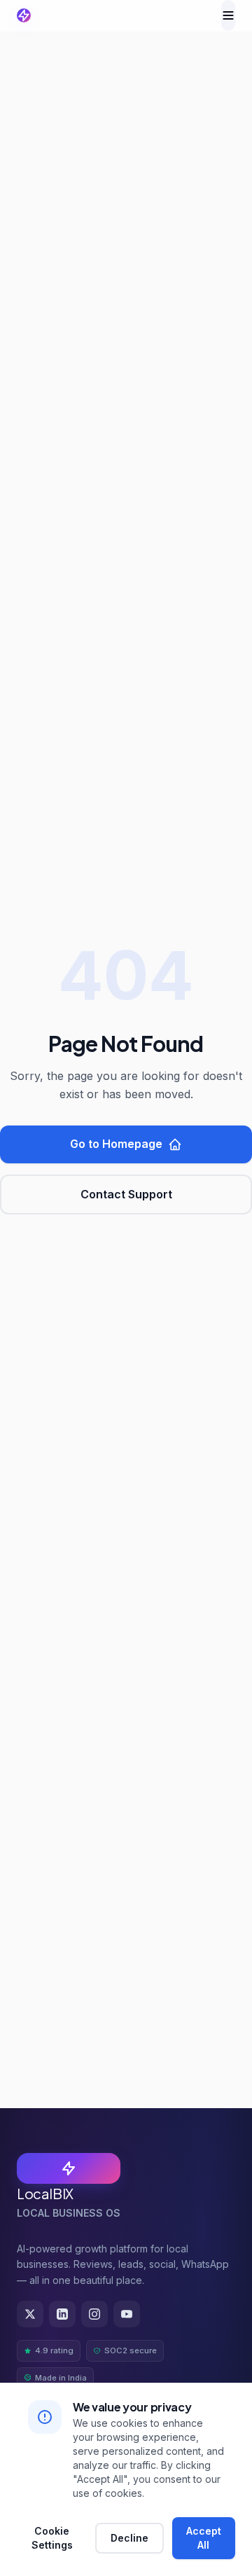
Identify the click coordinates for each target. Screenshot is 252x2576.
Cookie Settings (52, 2538)
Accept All (204, 2538)
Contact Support (126, 1194)
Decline (129, 2538)
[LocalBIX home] (24, 15)
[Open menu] (228, 15)
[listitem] (30, 2314)
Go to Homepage (116, 1144)
